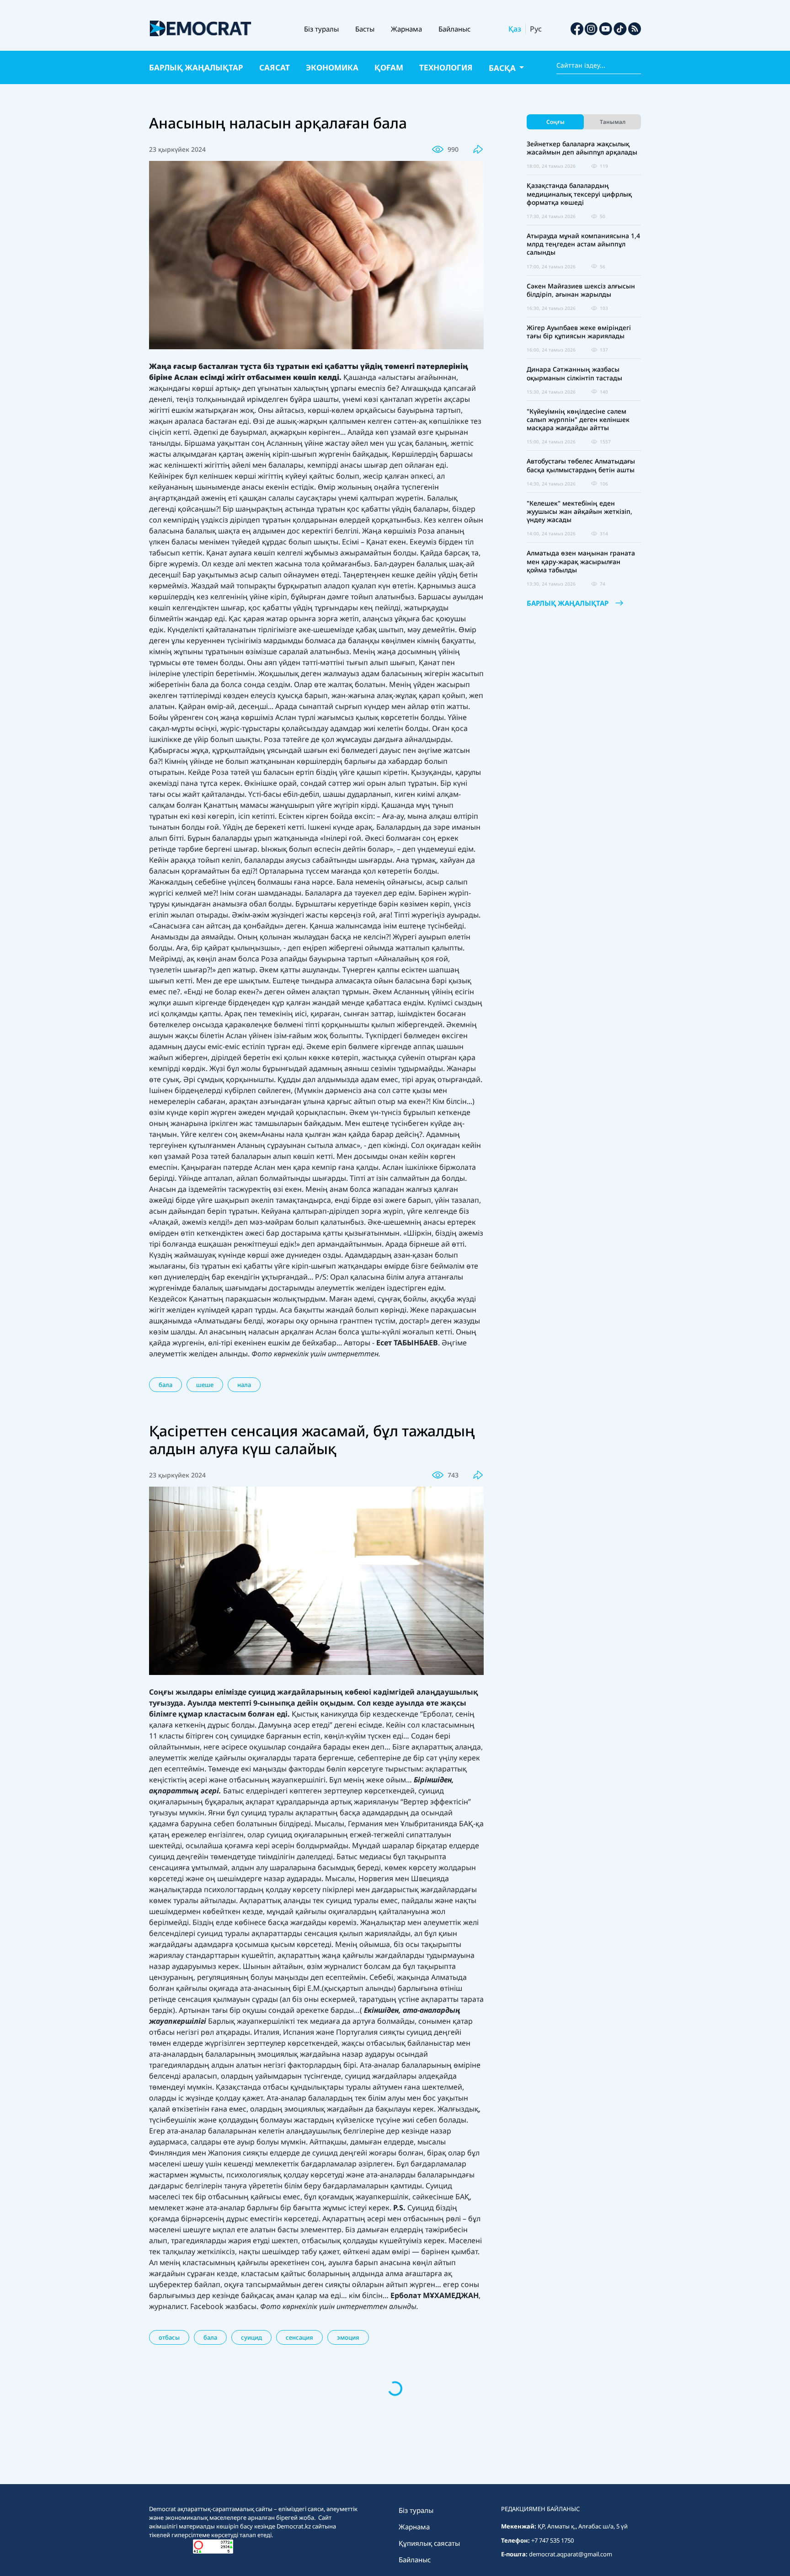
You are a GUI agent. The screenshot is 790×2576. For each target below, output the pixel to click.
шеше (205, 1385)
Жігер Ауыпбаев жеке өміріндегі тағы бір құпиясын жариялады (579, 332)
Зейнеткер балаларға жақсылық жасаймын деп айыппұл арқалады (582, 148)
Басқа (503, 68)
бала (165, 1385)
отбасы (169, 2337)
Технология (446, 67)
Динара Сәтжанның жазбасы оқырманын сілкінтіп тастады (574, 373)
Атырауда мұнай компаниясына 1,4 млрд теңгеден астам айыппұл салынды (583, 244)
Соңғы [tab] (555, 122)
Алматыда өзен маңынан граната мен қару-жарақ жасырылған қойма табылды (581, 561)
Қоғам (389, 67)
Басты (365, 29)
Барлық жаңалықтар (196, 67)
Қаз (515, 29)
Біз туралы (321, 29)
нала (244, 1385)
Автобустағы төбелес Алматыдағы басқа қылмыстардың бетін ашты (581, 465)
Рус (536, 29)
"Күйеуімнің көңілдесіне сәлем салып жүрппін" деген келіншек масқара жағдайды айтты (578, 420)
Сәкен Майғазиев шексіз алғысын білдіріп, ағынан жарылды (581, 290)
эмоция (348, 2337)
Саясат (275, 67)
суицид (251, 2337)
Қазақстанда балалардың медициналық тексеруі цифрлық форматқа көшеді (579, 194)
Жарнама (406, 29)
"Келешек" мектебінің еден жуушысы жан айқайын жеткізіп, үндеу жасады (579, 512)
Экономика (332, 67)
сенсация (299, 2337)
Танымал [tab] (613, 122)
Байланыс (454, 29)
